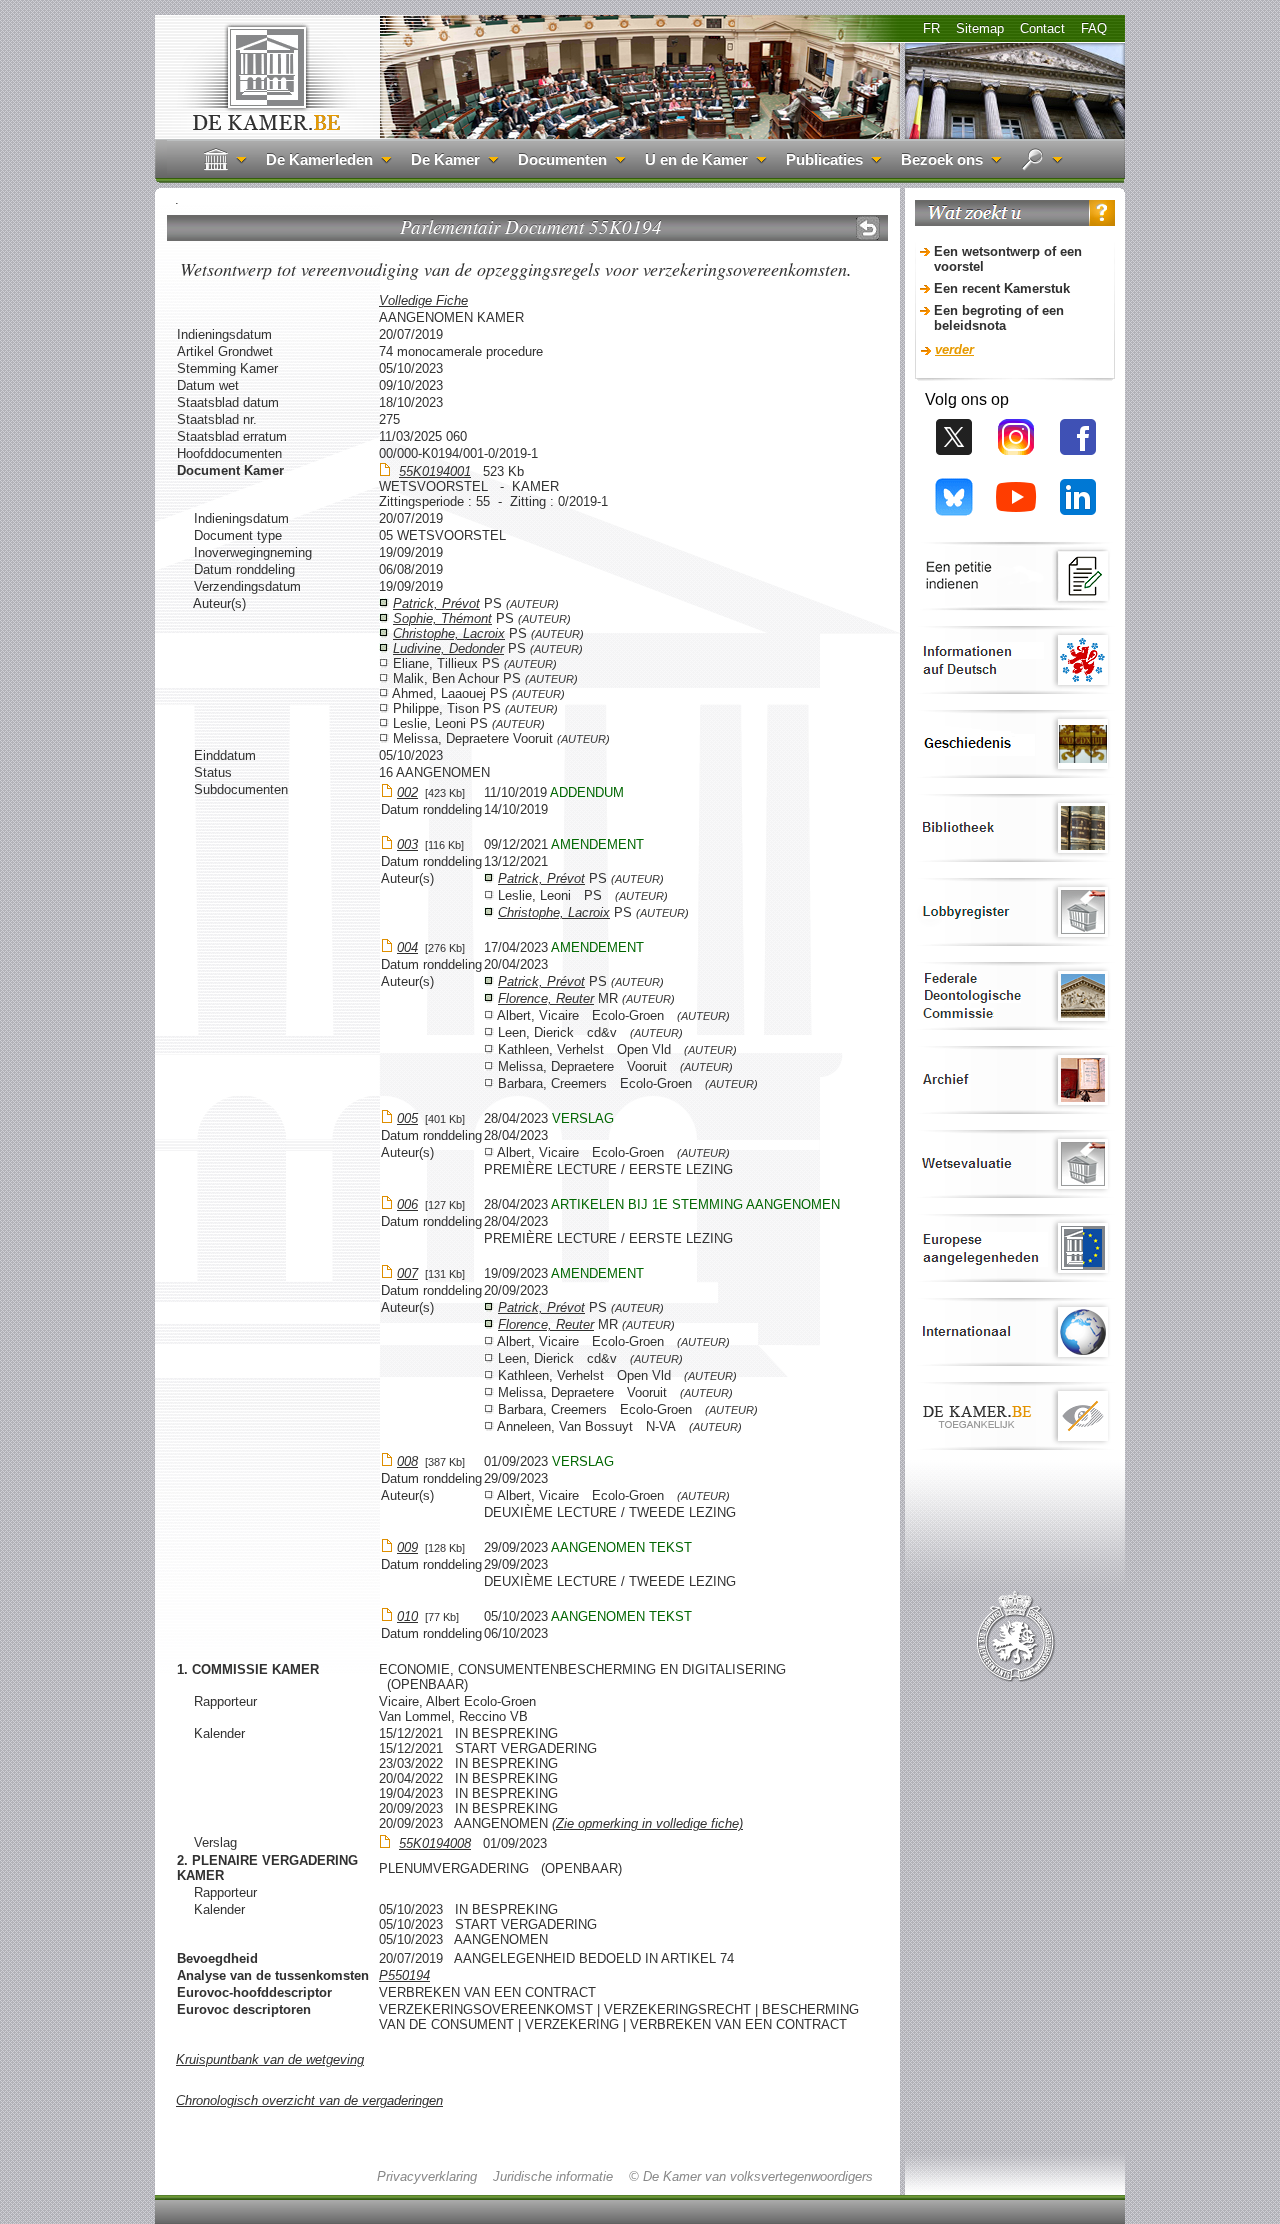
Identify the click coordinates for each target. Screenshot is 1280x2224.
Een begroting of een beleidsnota (999, 318)
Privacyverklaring (427, 2176)
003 (407, 844)
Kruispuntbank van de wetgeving (270, 2059)
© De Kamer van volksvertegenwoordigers (751, 2176)
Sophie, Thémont (442, 618)
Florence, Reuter (546, 998)
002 (407, 792)
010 (407, 1616)
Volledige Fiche (423, 300)
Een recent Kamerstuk (1002, 288)
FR (931, 28)
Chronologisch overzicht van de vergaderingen (309, 2100)
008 (407, 1461)
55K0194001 (435, 471)
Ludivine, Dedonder (448, 648)
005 (407, 1118)
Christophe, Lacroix (449, 633)
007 (407, 1273)
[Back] (868, 228)
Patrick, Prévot (436, 603)
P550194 (404, 1975)
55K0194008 (435, 1843)
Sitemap (980, 28)
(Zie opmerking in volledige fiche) (647, 1823)
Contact (1042, 28)
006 (407, 1204)
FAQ (1094, 28)
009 (407, 1547)
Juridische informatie (553, 2176)
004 (407, 947)
